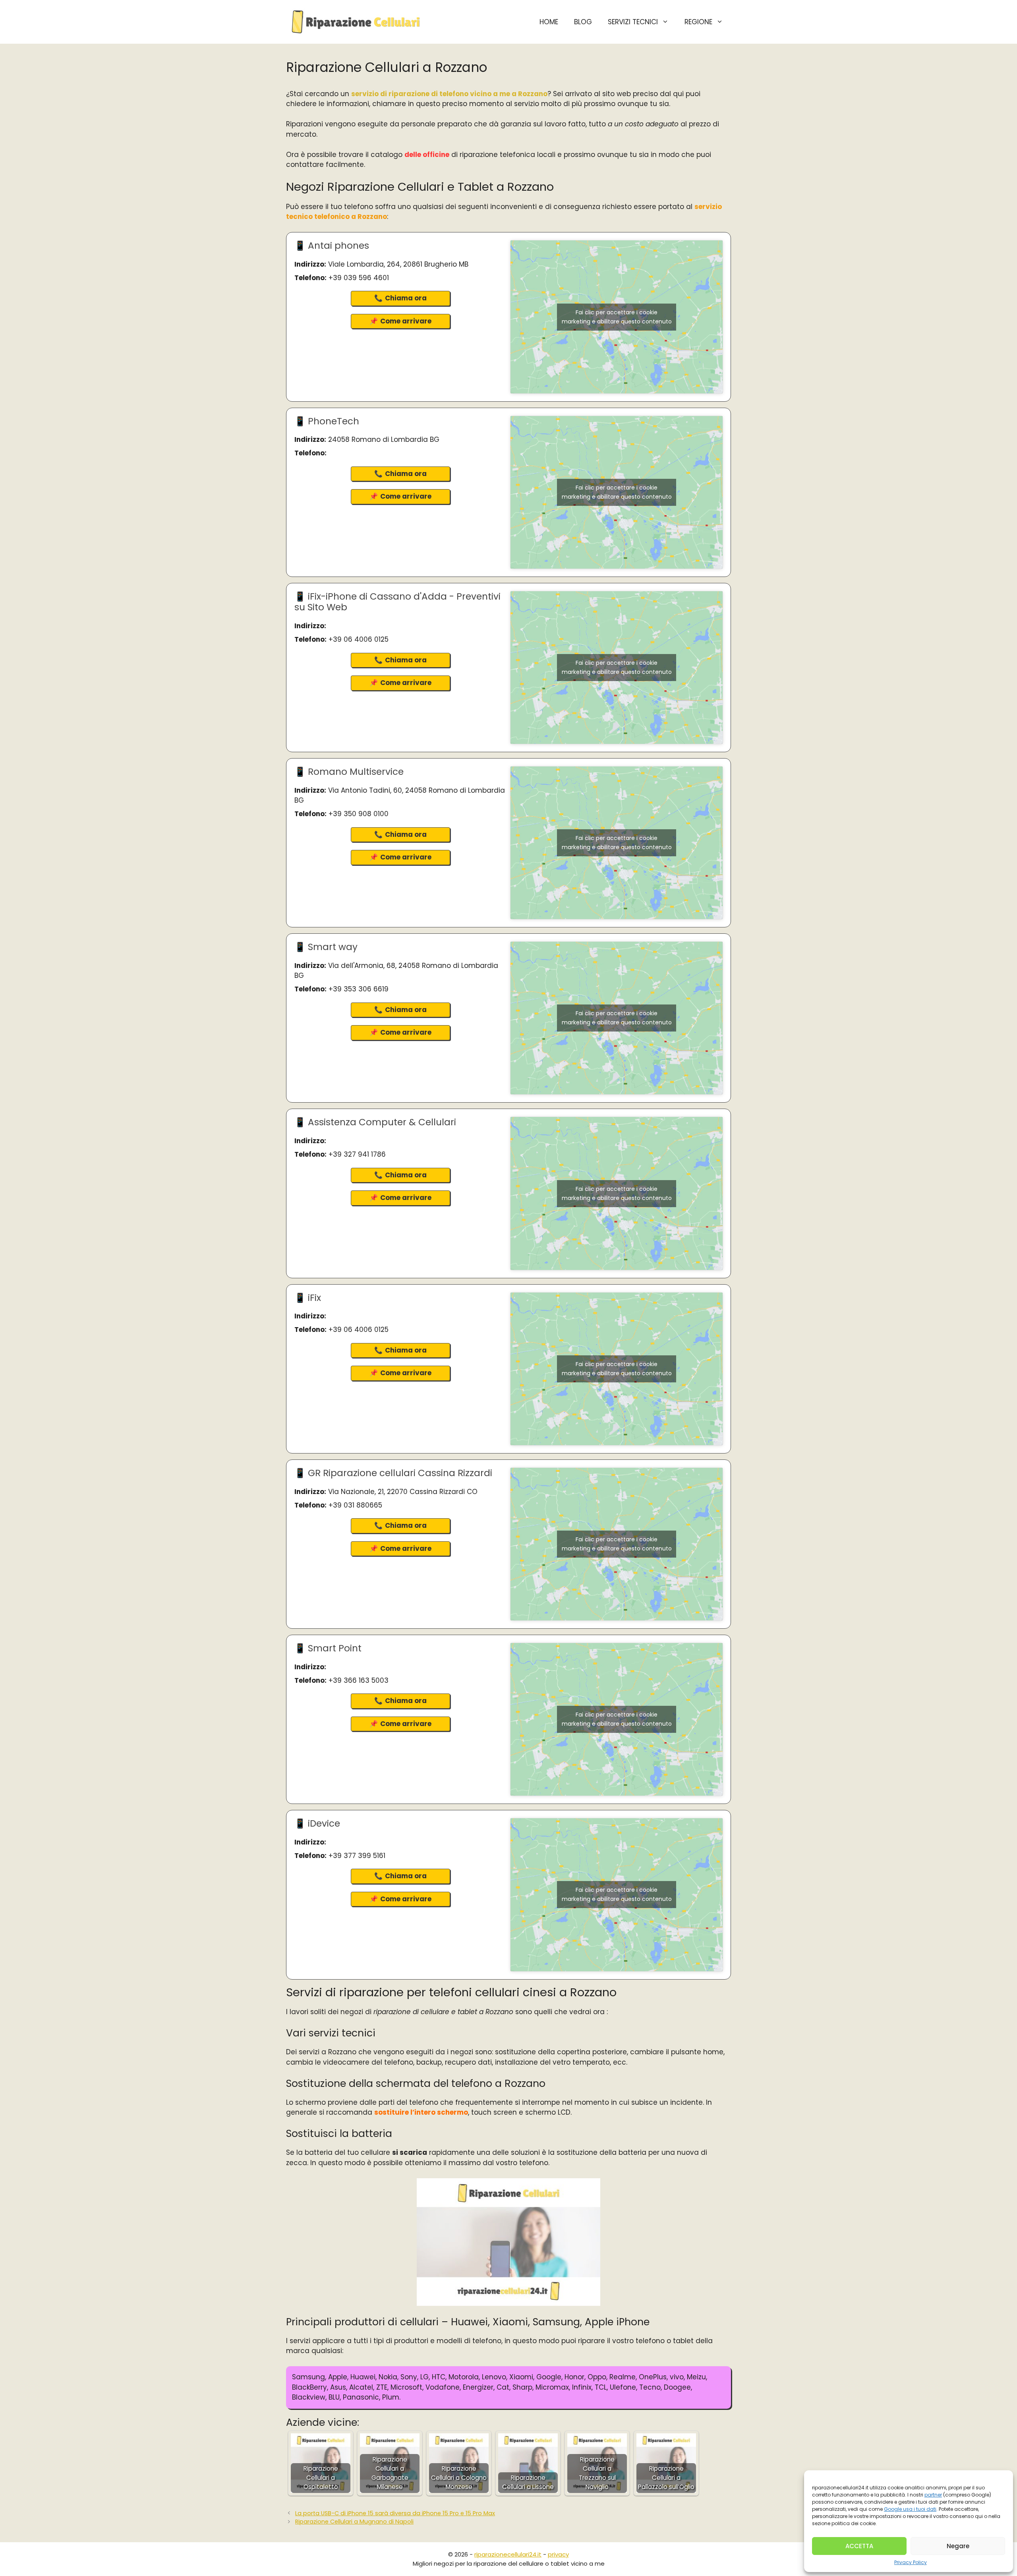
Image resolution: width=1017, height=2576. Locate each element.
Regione (698, 22)
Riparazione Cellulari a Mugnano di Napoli (354, 2522)
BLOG (583, 22)
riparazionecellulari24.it (508, 2554)
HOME (549, 22)
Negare (958, 2546)
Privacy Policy (911, 2562)
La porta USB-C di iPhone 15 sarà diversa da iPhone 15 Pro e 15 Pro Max (395, 2513)
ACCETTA (859, 2546)
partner (933, 2495)
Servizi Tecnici (633, 22)
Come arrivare (406, 321)
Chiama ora (406, 298)
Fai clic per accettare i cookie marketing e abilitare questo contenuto (617, 317)
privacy (558, 2554)
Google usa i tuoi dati (910, 2509)
